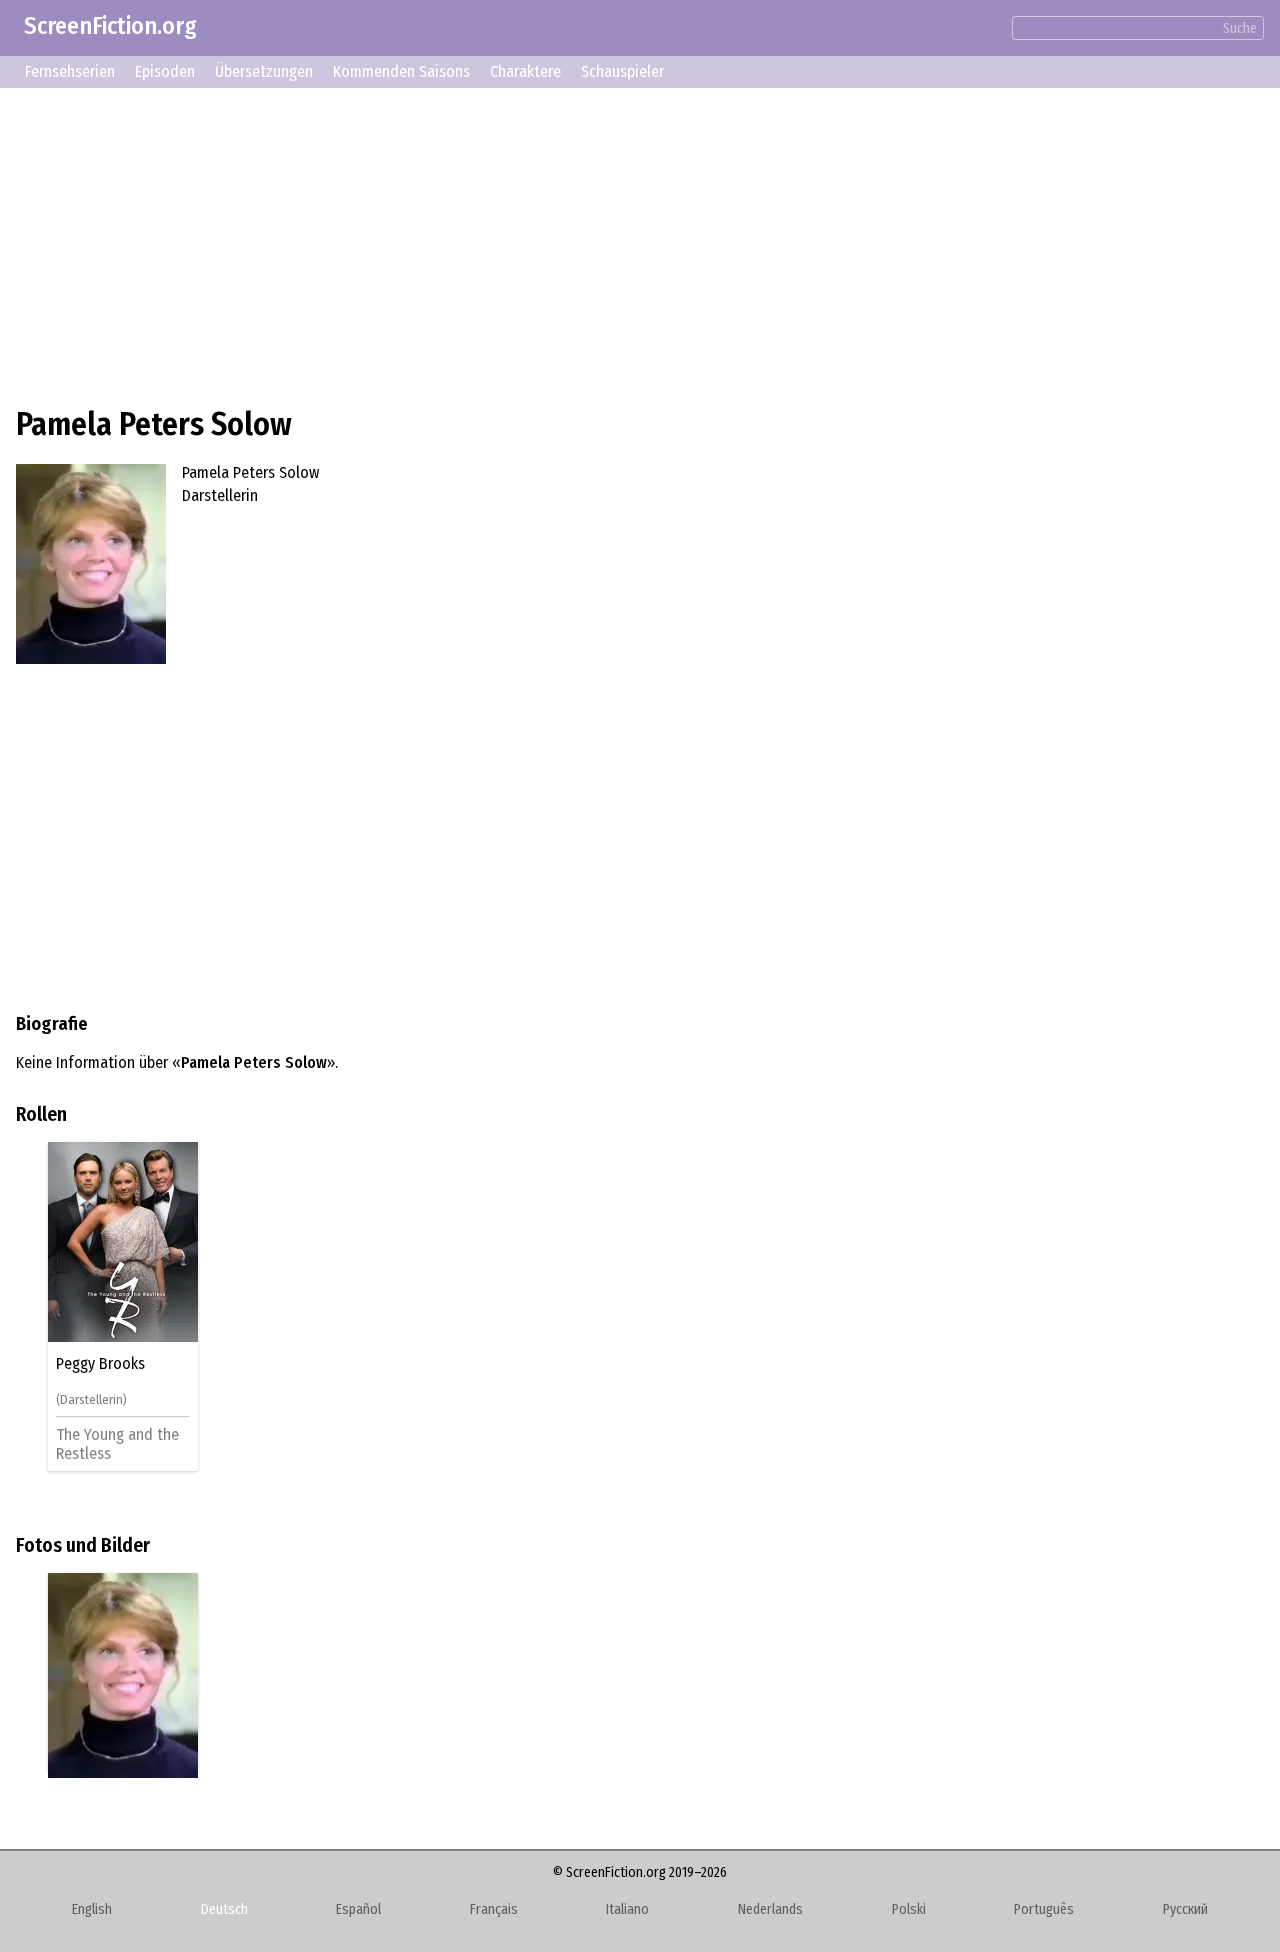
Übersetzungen (264, 71)
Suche (1240, 28)
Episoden (165, 71)
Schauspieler (622, 71)
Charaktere (525, 71)
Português (1044, 1909)
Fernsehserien (70, 71)
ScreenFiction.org (110, 26)
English (92, 1909)
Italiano (627, 1909)
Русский (1185, 1909)
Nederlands (770, 1909)
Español (358, 1909)
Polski (909, 1909)
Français (494, 1909)
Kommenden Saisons (401, 71)
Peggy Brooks (100, 1364)
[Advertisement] (616, 244)
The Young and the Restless (117, 1443)
